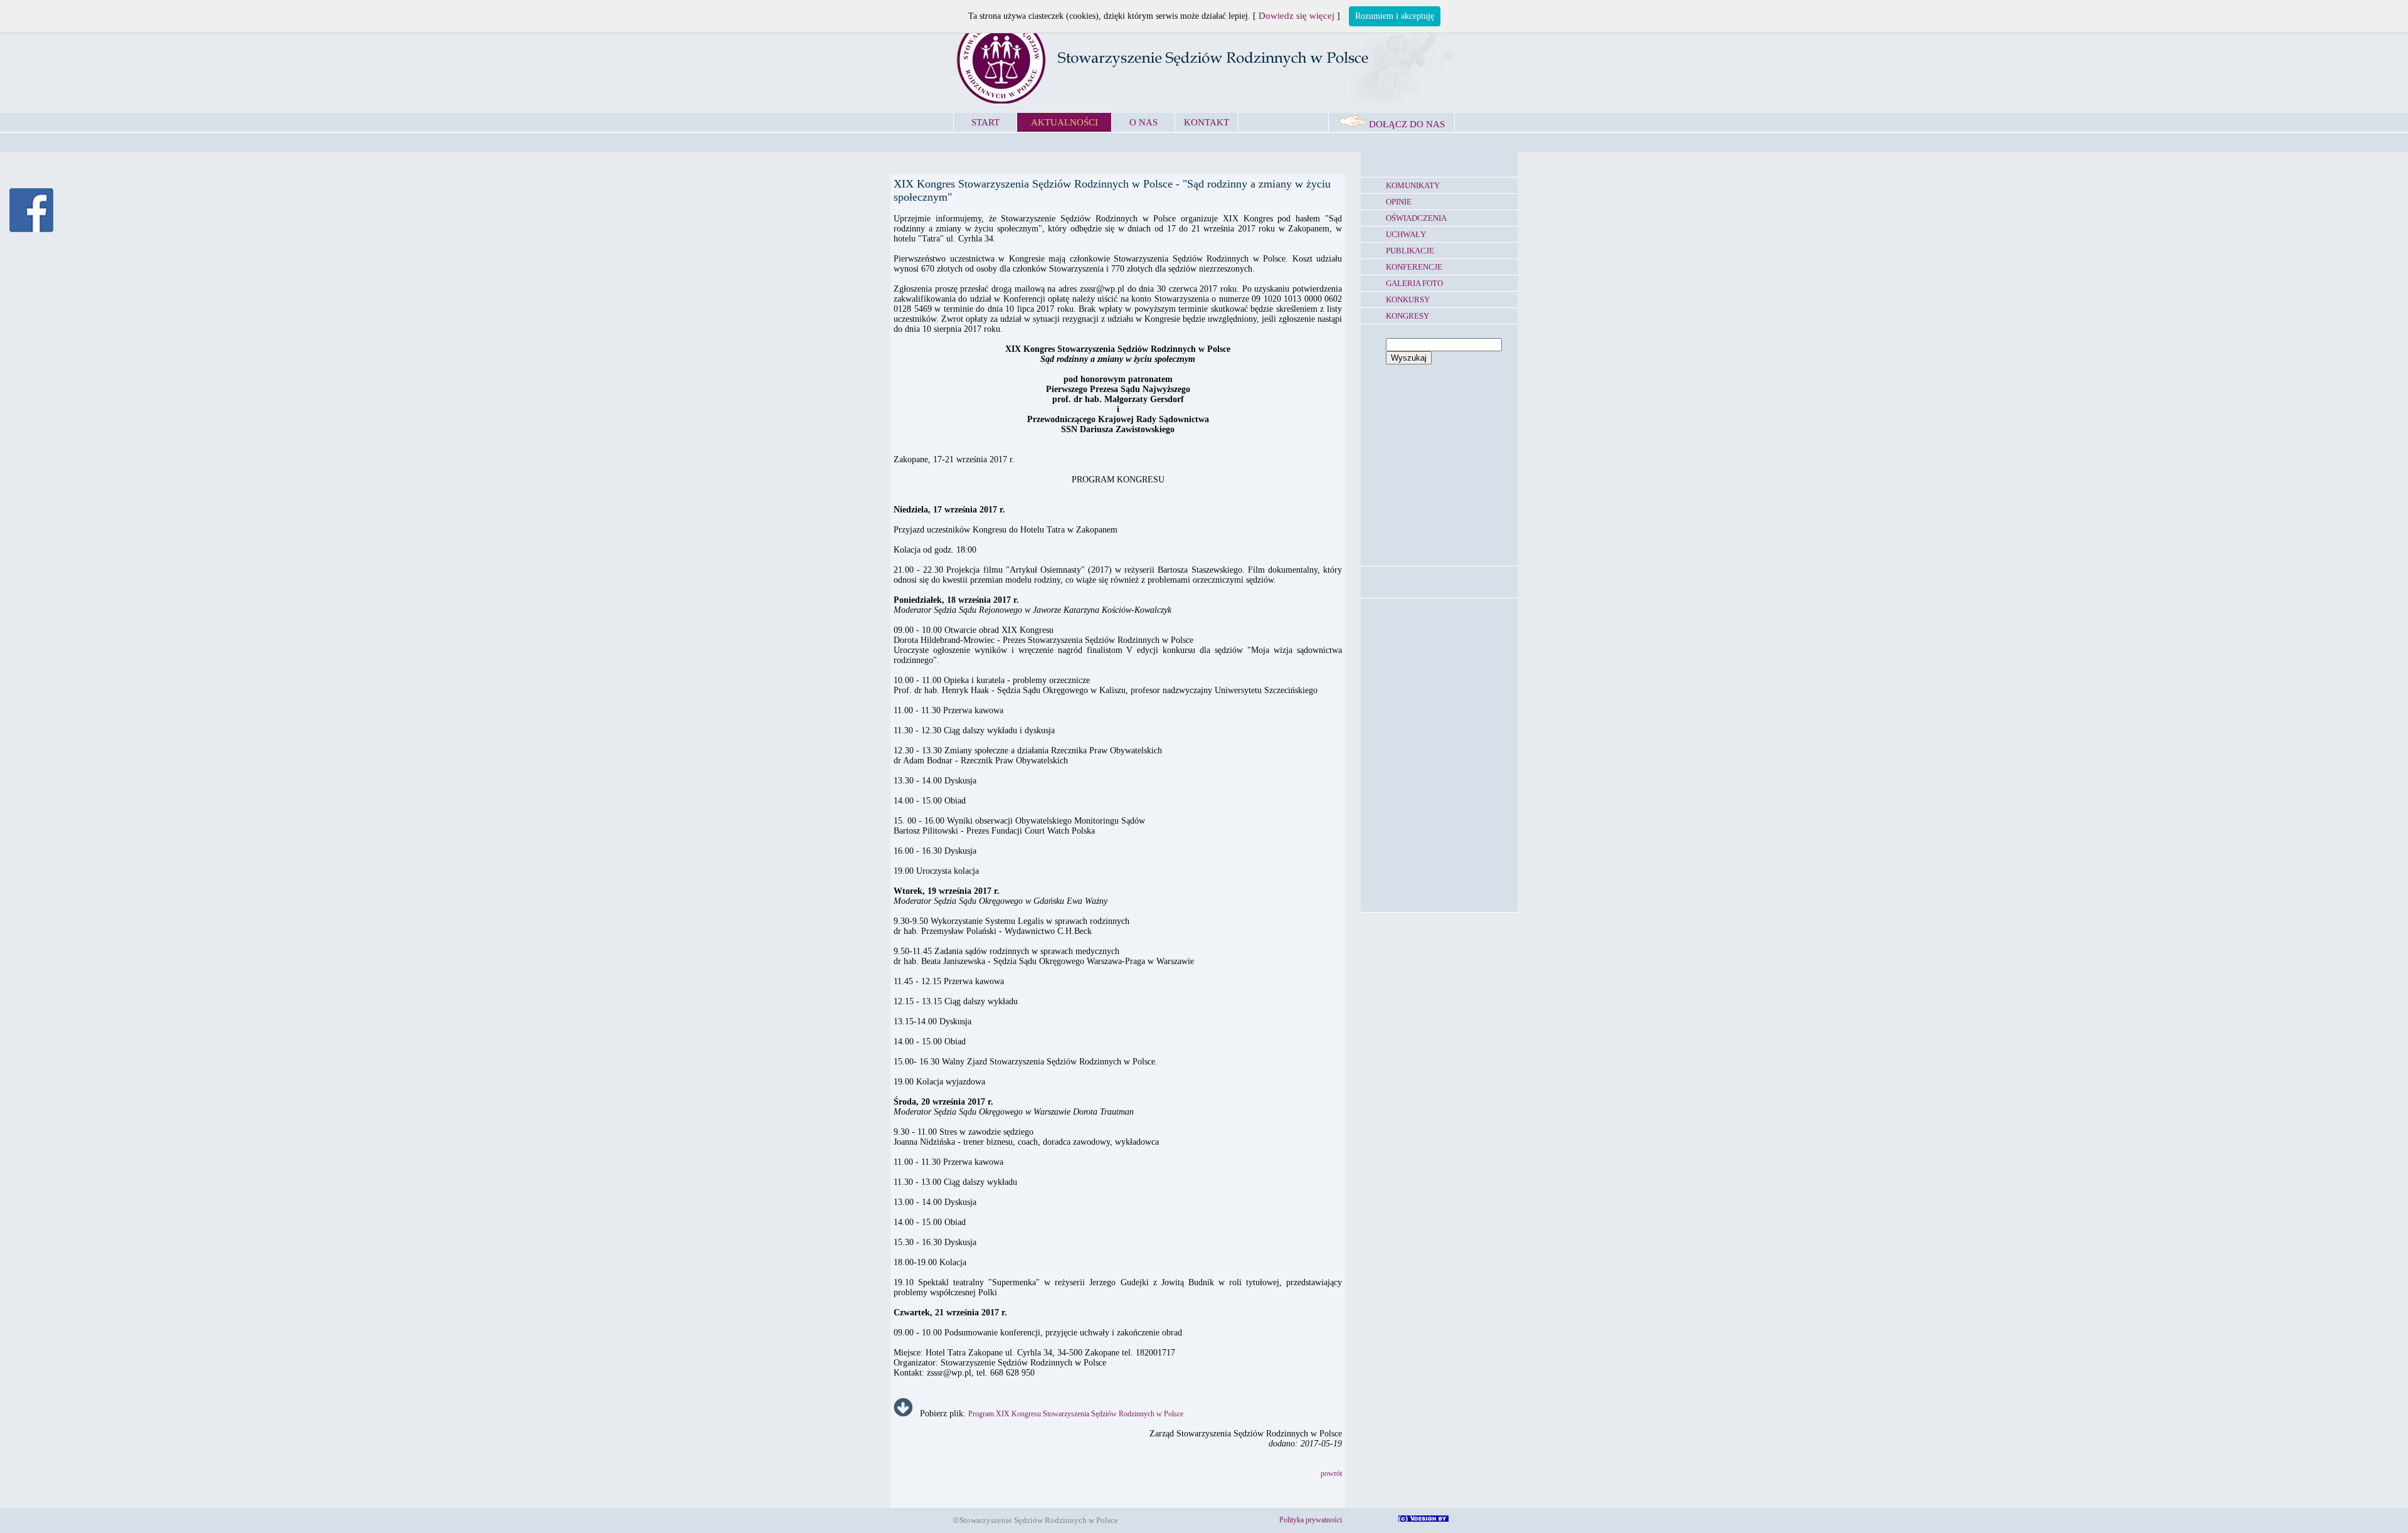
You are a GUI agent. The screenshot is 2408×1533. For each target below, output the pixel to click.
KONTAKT (1207, 122)
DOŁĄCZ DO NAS (1406, 124)
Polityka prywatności (1311, 1520)
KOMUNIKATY (1413, 185)
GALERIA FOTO (1414, 283)
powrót (1331, 1473)
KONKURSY (1408, 300)
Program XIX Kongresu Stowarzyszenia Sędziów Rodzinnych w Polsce (1076, 1414)
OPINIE (1399, 202)
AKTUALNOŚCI (1064, 122)
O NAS (1143, 122)
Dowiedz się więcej (1296, 16)
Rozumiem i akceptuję (1395, 16)
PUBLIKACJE (1410, 251)
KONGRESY (1407, 316)
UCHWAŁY (1406, 234)
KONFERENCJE (1414, 267)
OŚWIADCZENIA (1416, 218)
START (985, 122)
